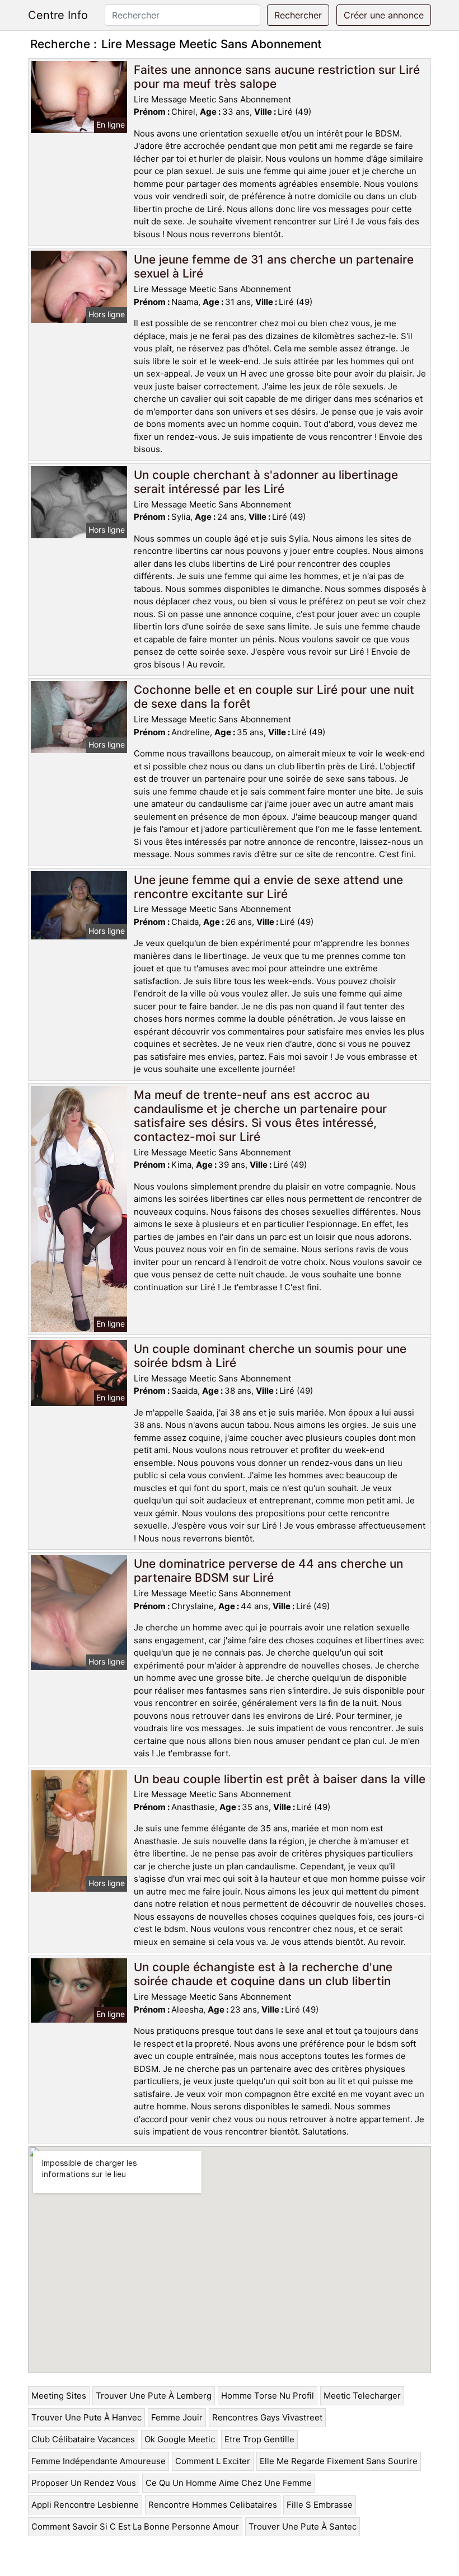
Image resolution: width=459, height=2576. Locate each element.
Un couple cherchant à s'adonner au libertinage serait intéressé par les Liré (266, 482)
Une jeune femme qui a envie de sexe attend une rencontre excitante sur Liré (268, 887)
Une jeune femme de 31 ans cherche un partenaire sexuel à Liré (274, 266)
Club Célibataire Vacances (83, 2439)
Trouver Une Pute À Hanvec (86, 2417)
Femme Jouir (177, 2417)
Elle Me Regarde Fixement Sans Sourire (339, 2461)
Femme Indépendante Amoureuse (99, 2461)
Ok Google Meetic (180, 2439)
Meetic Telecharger (362, 2396)
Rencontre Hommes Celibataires (213, 2505)
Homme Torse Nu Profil (268, 2396)
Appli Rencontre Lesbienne (85, 2505)
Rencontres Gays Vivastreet (267, 2417)
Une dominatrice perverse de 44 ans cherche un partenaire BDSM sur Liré (268, 1571)
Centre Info (58, 15)
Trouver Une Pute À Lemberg (154, 2396)
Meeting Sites (59, 2396)
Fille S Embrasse (320, 2505)
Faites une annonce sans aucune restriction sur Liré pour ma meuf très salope (277, 77)
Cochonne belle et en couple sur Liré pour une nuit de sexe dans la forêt (274, 697)
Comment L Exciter (213, 2461)
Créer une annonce (384, 15)
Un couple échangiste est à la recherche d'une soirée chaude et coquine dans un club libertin (263, 1974)
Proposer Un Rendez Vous (84, 2483)
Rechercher (298, 15)
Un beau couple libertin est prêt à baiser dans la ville (280, 1779)
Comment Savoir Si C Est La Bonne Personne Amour (135, 2526)
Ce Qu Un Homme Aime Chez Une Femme (229, 2483)
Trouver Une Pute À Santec (303, 2526)
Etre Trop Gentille (259, 2439)
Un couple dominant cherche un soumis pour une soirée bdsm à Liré (270, 1356)
